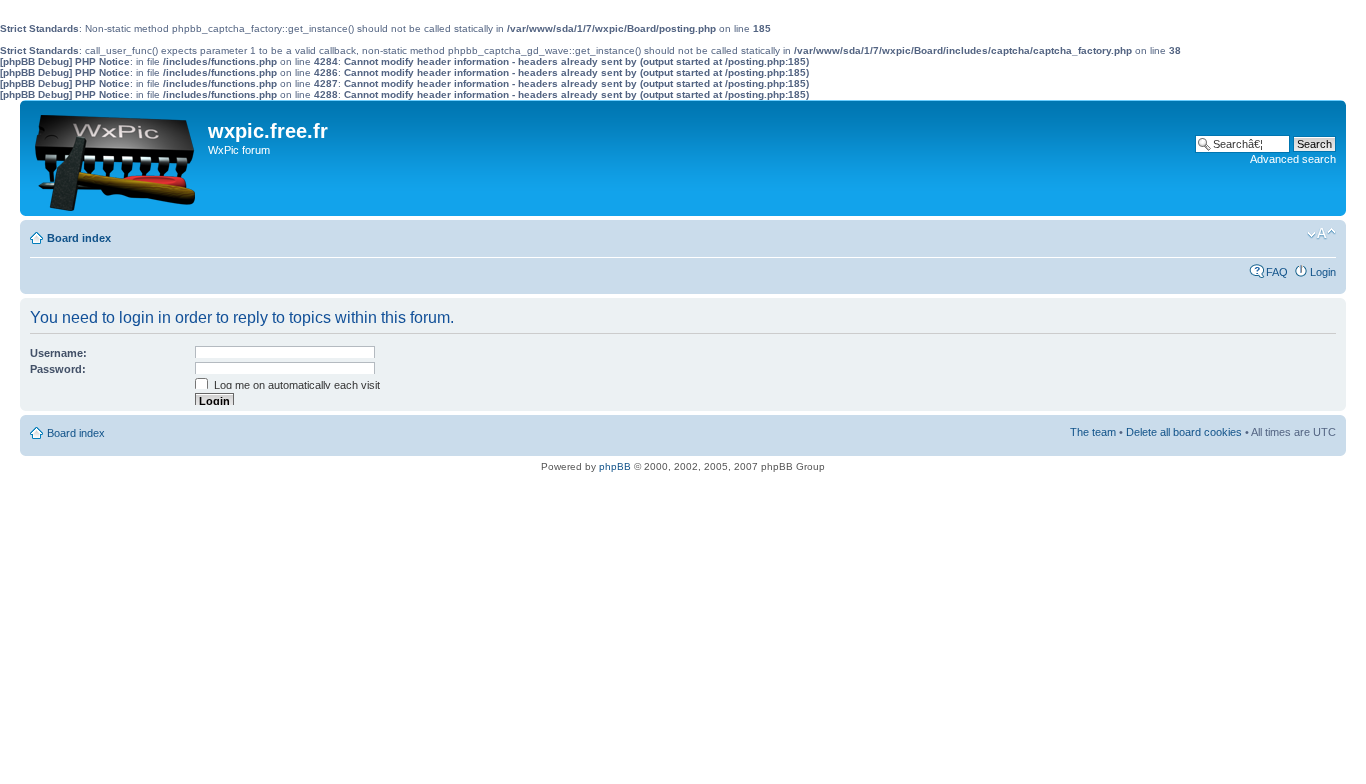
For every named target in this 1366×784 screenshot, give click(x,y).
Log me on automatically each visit (295, 385)
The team (1093, 432)
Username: (58, 353)
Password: (58, 369)
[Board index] (116, 158)
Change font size (1321, 234)
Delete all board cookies (1184, 432)
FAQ (1277, 272)
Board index (79, 238)
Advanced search (1293, 159)
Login (1323, 272)
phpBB (615, 466)
